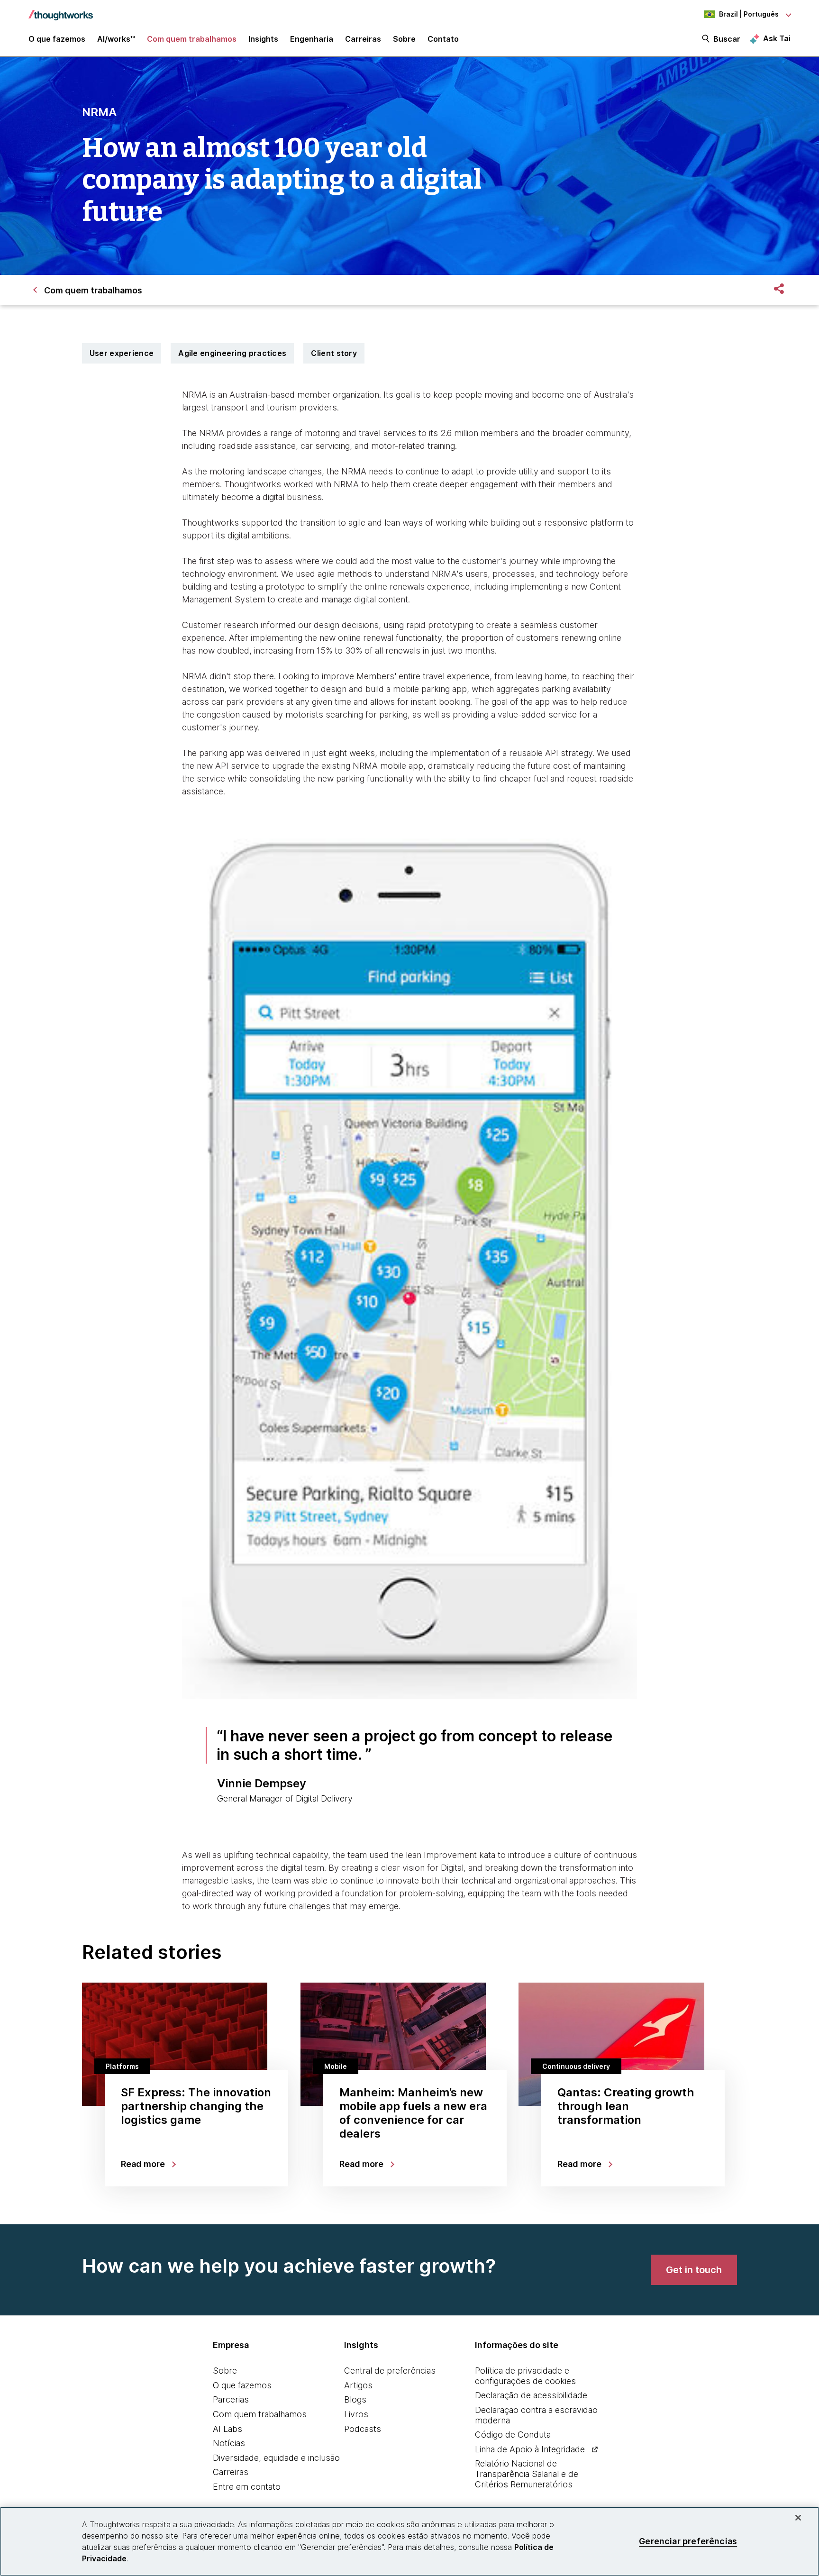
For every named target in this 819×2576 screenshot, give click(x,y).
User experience (122, 353)
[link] (694, 2270)
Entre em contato (247, 2487)
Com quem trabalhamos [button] (192, 39)
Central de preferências (390, 2371)
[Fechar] (798, 2518)
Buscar (727, 39)
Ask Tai (777, 38)
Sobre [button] (404, 39)
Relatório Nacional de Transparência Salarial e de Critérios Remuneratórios (527, 2474)
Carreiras (231, 2472)
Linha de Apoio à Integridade (530, 2449)
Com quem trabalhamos (260, 2414)
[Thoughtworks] (61, 10)
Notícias (229, 2443)
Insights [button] (263, 39)
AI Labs (227, 2429)
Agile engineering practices (232, 353)
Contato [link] (443, 39)
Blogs (355, 2399)
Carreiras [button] (363, 39)
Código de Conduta (513, 2435)
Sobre (225, 2371)
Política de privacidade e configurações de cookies (525, 2376)
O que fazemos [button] (57, 39)
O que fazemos (242, 2385)
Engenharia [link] (312, 39)
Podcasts (363, 2429)
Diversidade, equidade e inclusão (276, 2458)
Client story (334, 353)
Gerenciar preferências (688, 2541)
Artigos (358, 2385)
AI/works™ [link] (116, 39)
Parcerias (231, 2399)
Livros (356, 2414)
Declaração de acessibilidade (531, 2395)
